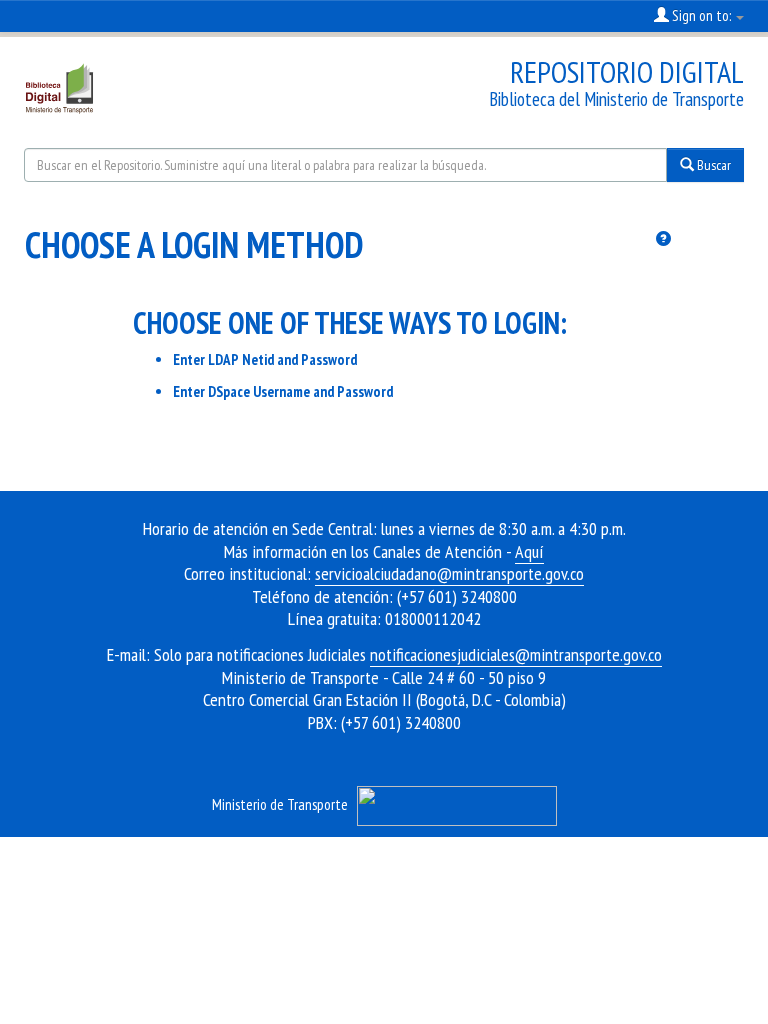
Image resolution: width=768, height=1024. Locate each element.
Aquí (529, 551)
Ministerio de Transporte (280, 804)
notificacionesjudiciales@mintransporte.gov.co (516, 654)
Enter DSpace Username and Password (283, 391)
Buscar (712, 165)
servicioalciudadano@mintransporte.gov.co (449, 573)
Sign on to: (701, 15)
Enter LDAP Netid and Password (265, 359)
